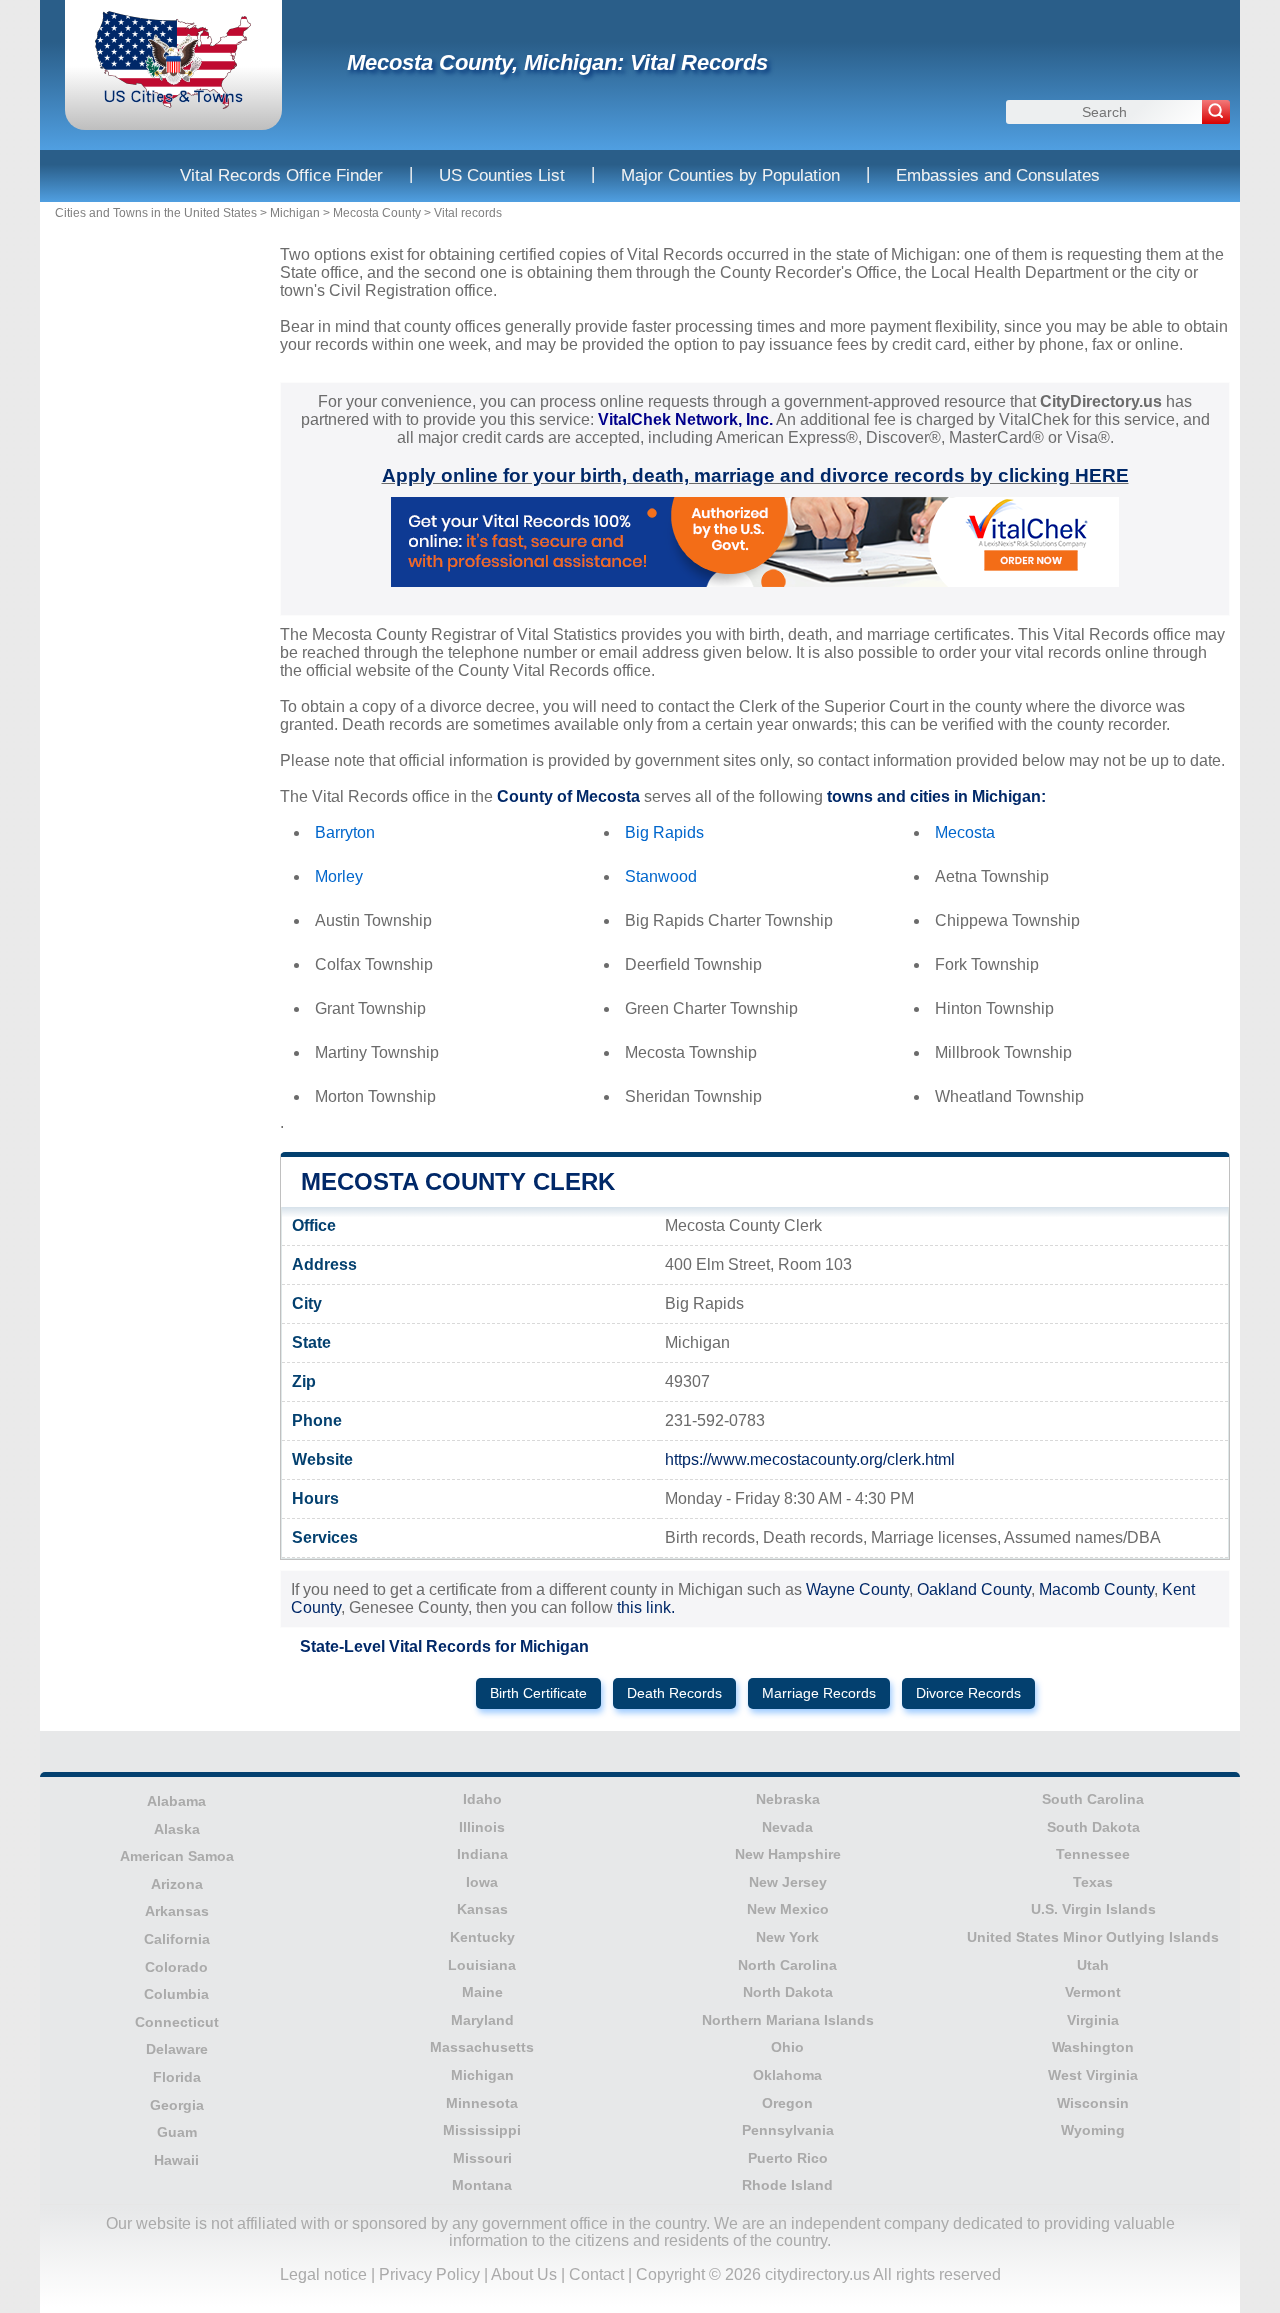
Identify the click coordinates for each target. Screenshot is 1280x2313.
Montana (482, 2185)
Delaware (177, 2049)
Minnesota (482, 2103)
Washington (1093, 2047)
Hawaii (176, 2160)
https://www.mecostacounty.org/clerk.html (810, 1459)
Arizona (177, 1884)
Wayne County (857, 1589)
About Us (524, 2274)
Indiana (482, 1854)
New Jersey (788, 1882)
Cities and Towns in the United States (156, 213)
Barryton (345, 832)
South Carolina (1093, 1799)
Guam (177, 2132)
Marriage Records (819, 1693)
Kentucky (482, 1937)
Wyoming (1093, 2130)
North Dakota (788, 1992)
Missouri (482, 2158)
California (177, 1939)
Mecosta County (377, 213)
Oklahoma (787, 2075)
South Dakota (1093, 1827)
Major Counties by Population (730, 175)
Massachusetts (482, 2047)
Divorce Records (968, 1693)
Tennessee (1093, 1854)
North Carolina (787, 1965)
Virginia (1093, 2020)
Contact (596, 2274)
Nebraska (788, 1799)
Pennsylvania (788, 2130)
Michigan (295, 213)
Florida (177, 2077)
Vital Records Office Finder (281, 175)
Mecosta (965, 832)
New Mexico (788, 1909)
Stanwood (661, 876)
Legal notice (323, 2274)
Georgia (177, 2105)
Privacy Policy (429, 2274)
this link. (646, 1607)
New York (787, 1937)
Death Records (674, 1693)
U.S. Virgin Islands (1093, 1909)
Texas (1093, 1882)
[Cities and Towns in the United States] (173, 104)
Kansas (482, 1909)
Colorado (176, 1967)
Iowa (482, 1882)
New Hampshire (788, 1854)
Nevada (787, 1827)
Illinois (482, 1827)
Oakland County (974, 1589)
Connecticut (177, 2022)
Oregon (787, 2103)
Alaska (177, 1829)
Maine (482, 1992)
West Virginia (1093, 2075)
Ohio (787, 2047)
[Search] (1216, 112)
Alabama (176, 1801)
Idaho (482, 1799)
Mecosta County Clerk (458, 1181)
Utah (1093, 1965)
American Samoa (177, 1856)
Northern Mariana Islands (788, 2020)
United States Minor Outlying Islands (1093, 1937)
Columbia (176, 1994)
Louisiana (482, 1965)
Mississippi (482, 2130)
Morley (339, 876)
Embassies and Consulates (998, 175)
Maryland (482, 2020)
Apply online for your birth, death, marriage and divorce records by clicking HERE (755, 475)
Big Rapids (664, 832)
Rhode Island (787, 2185)
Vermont (1093, 1992)
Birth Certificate (538, 1693)
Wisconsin (1093, 2103)
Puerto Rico (788, 2158)
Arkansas (177, 1911)
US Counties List (502, 175)
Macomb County (1096, 1589)
